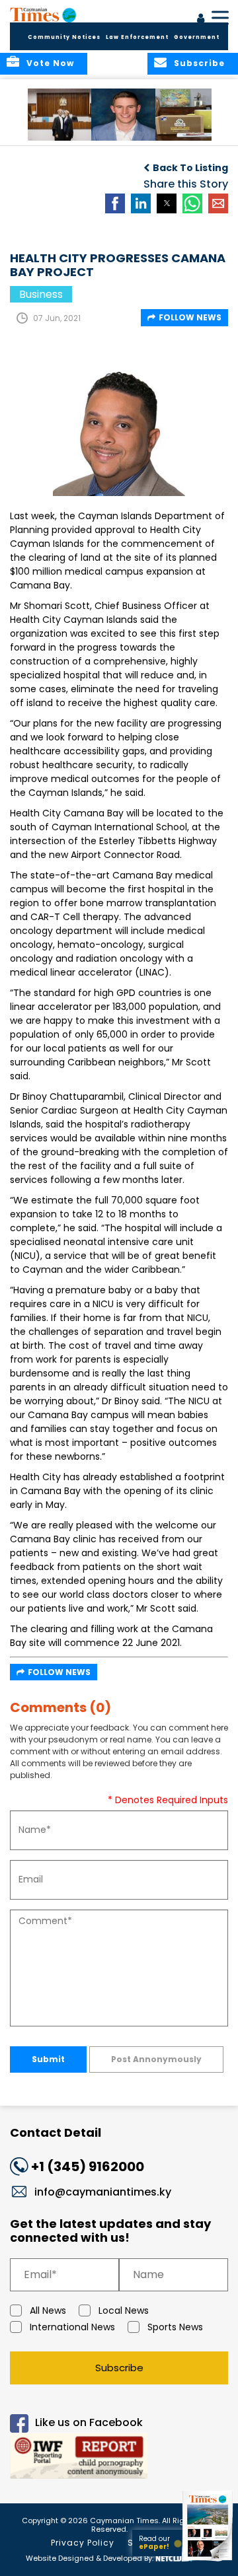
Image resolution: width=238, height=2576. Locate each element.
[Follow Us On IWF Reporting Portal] (119, 2458)
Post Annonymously (156, 2059)
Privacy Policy (83, 2543)
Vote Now (50, 63)
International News (72, 2327)
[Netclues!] (174, 2557)
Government (197, 37)
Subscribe (119, 2368)
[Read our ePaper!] (208, 2561)
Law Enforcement (137, 37)
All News (48, 2310)
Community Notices (64, 37)
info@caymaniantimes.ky (103, 2192)
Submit (48, 2059)
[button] (62, 115)
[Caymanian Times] (43, 15)
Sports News (175, 2327)
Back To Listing (190, 168)
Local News (124, 2310)
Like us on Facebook (89, 2422)
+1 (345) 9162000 (88, 2166)
